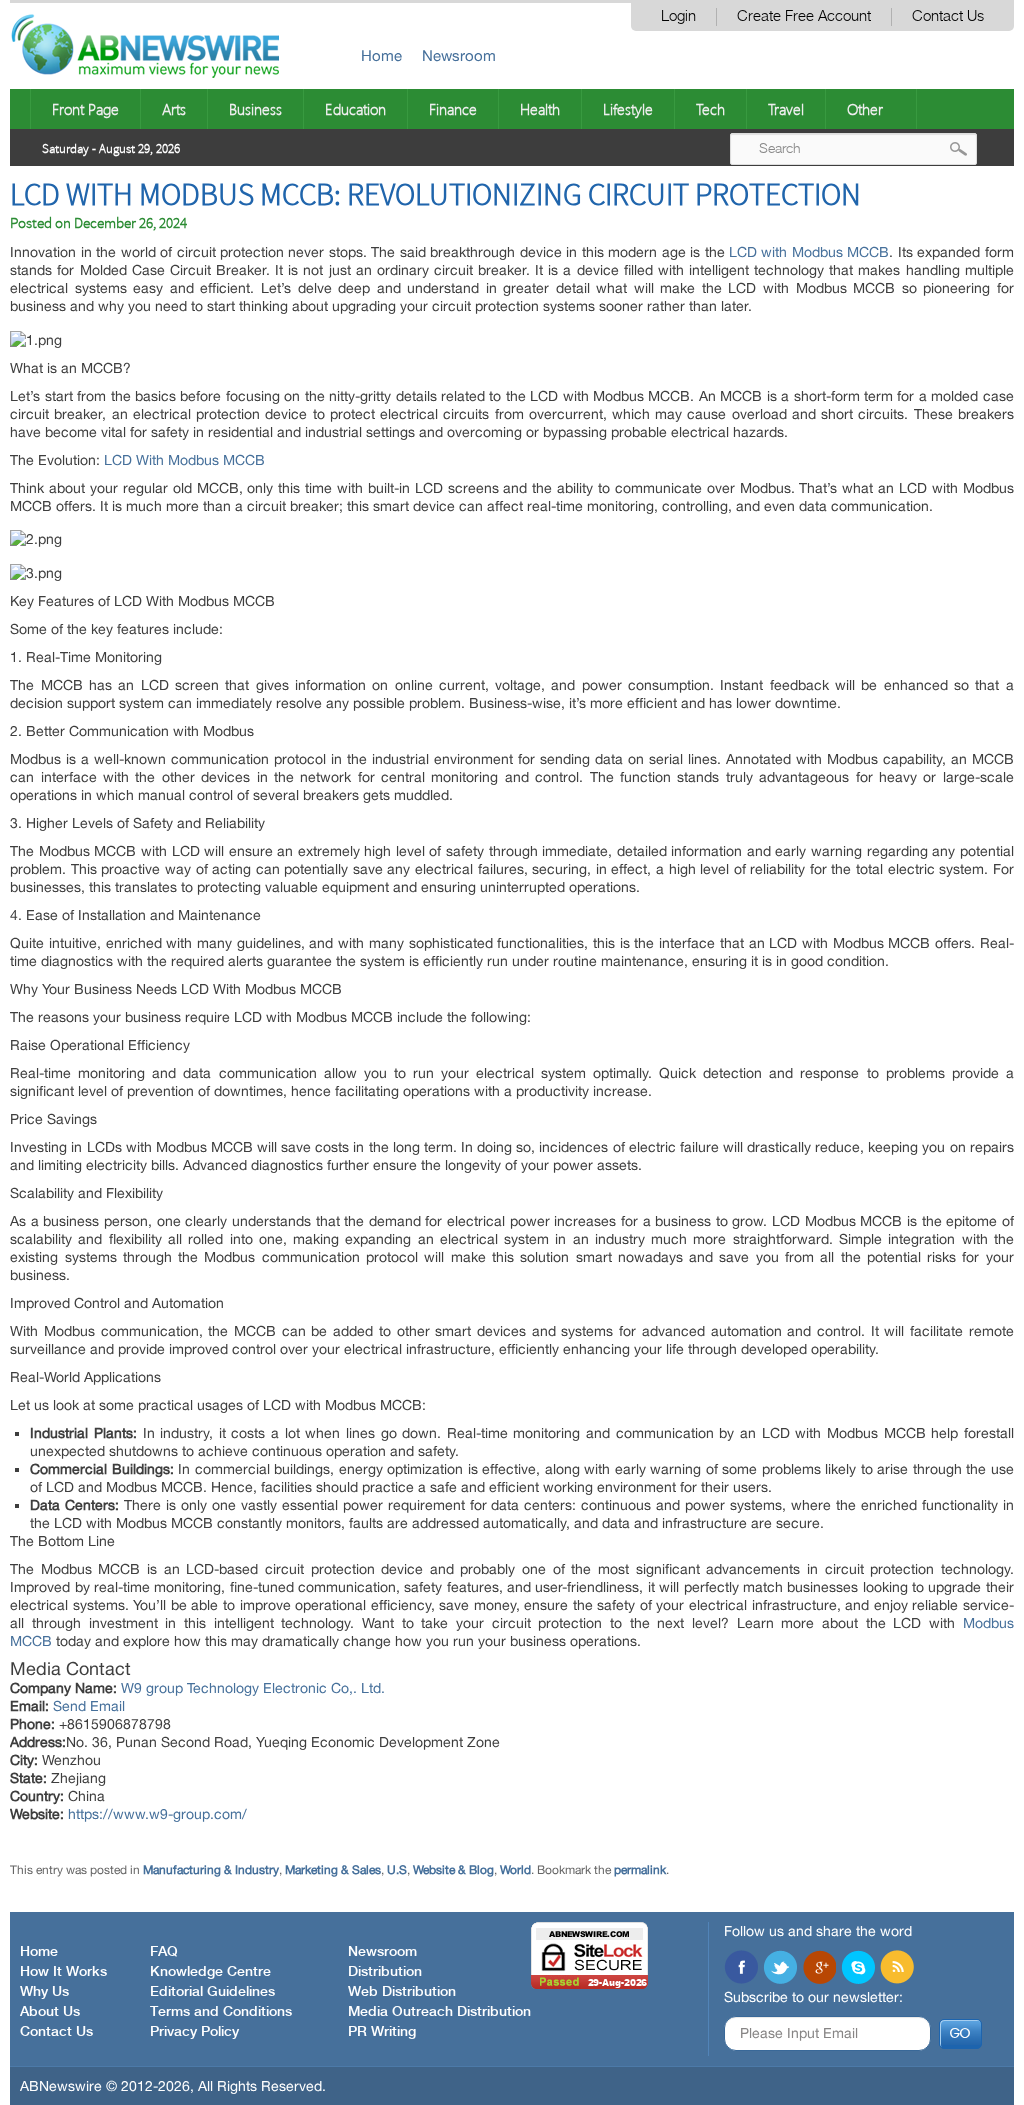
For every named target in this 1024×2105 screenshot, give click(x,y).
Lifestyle (628, 109)
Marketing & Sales (333, 1870)
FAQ (164, 1952)
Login (678, 16)
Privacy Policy (194, 2032)
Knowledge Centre (210, 1972)
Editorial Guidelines (212, 1992)
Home (381, 55)
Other (865, 109)
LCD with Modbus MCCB (809, 252)
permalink (640, 1870)
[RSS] (897, 1969)
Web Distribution (402, 1992)
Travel (786, 109)
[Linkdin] (819, 1969)
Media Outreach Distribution (439, 2012)
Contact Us (948, 16)
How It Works (63, 1972)
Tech (710, 109)
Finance (453, 109)
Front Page (85, 109)
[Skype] (858, 1969)
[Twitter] (780, 1969)
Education (355, 109)
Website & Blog (453, 1870)
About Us (50, 2012)
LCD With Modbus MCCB (184, 460)
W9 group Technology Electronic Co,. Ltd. (253, 1688)
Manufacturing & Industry (211, 1870)
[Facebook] (741, 1969)
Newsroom (459, 55)
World (515, 1870)
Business (255, 109)
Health (540, 109)
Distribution (385, 1972)
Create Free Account (804, 16)
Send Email (89, 1706)
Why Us (44, 1992)
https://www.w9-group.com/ (157, 1814)
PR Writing (382, 2032)
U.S (397, 1870)
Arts (174, 109)
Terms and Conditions (221, 2012)
